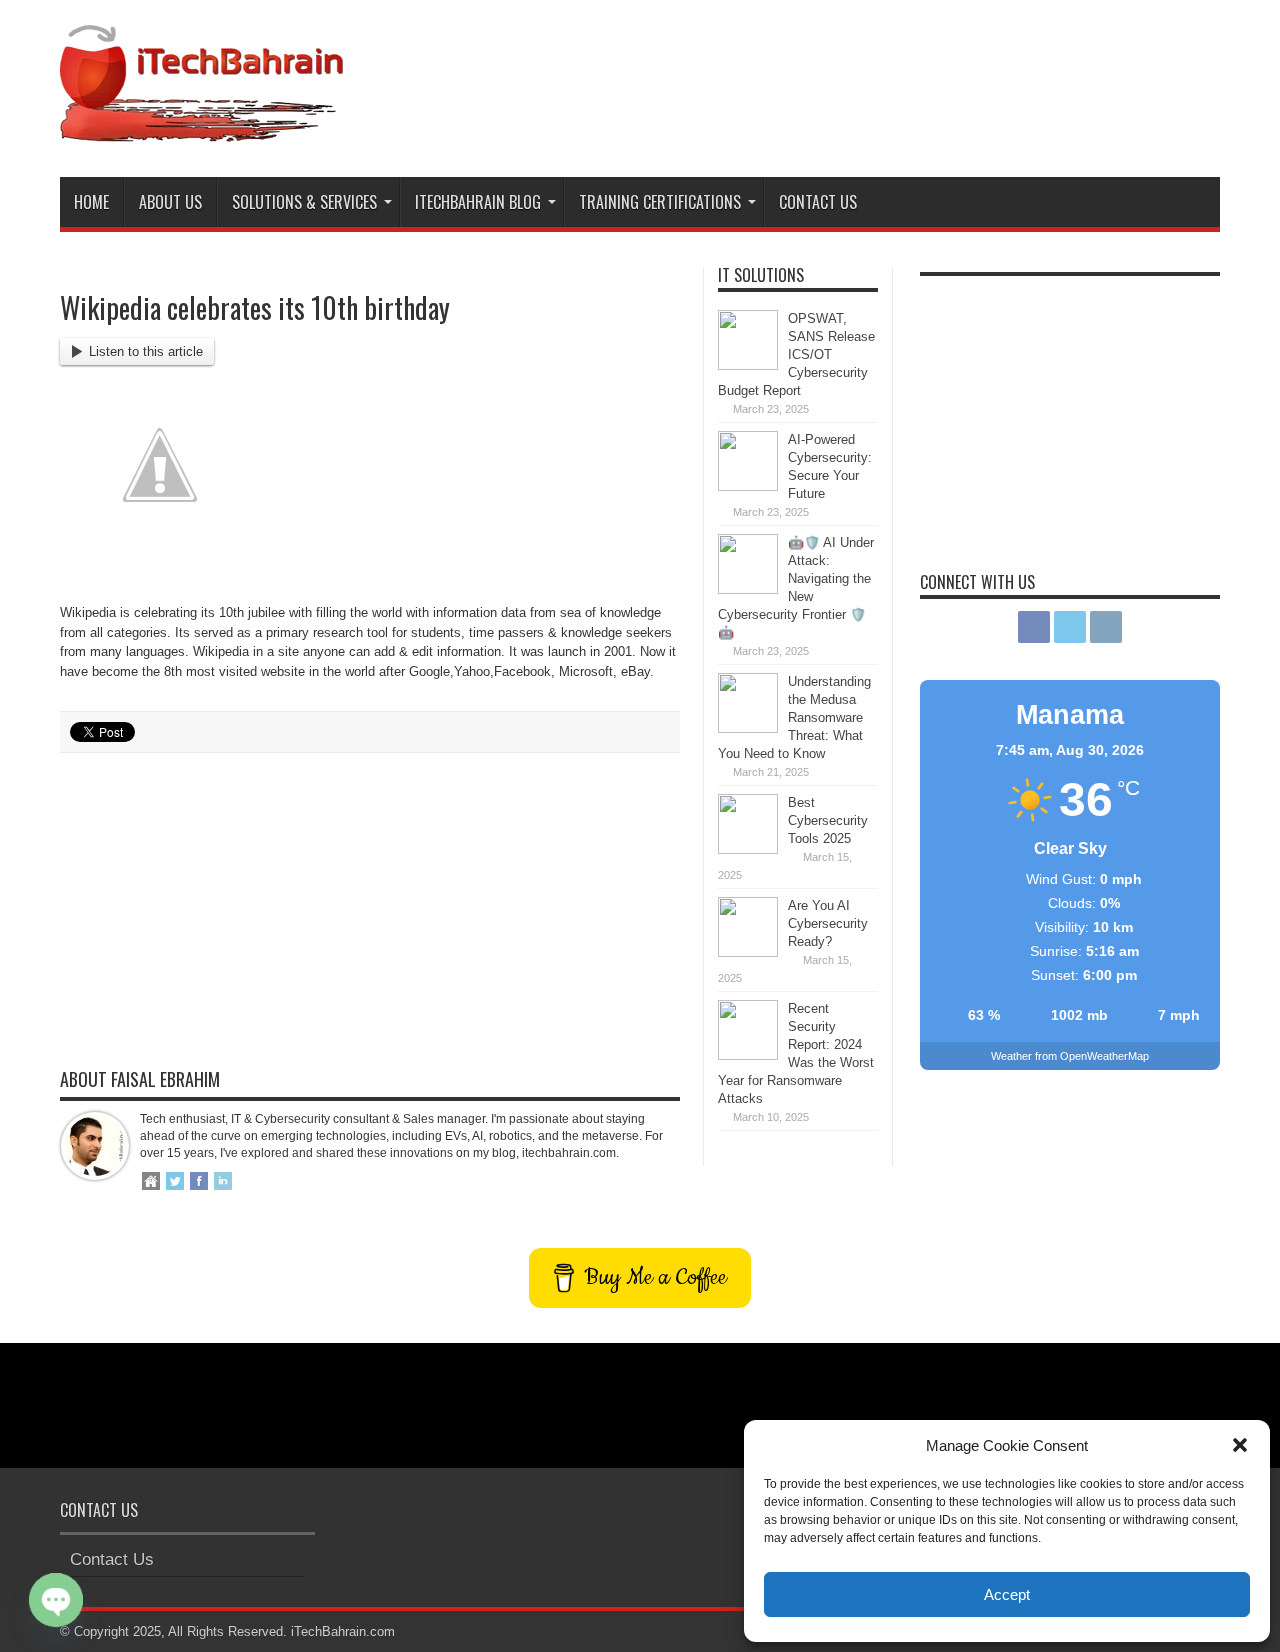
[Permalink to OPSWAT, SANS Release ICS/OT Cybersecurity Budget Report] (748, 365)
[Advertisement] (856, 78)
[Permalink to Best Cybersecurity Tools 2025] (748, 849)
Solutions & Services (304, 202)
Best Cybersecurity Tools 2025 (828, 820)
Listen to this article (146, 351)
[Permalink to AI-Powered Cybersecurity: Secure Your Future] (748, 486)
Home (91, 202)
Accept (1007, 1594)
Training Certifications (660, 202)
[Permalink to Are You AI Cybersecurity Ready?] (748, 952)
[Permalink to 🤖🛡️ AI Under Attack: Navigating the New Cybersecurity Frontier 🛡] (748, 589)
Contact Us (818, 202)
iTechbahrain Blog (478, 202)
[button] (1240, 1445)
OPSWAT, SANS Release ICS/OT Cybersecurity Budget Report (796, 354)
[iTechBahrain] (201, 127)
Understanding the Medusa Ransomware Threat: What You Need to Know (794, 717)
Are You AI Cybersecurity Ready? (828, 923)
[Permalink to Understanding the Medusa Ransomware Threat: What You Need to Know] (748, 728)
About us (170, 202)
